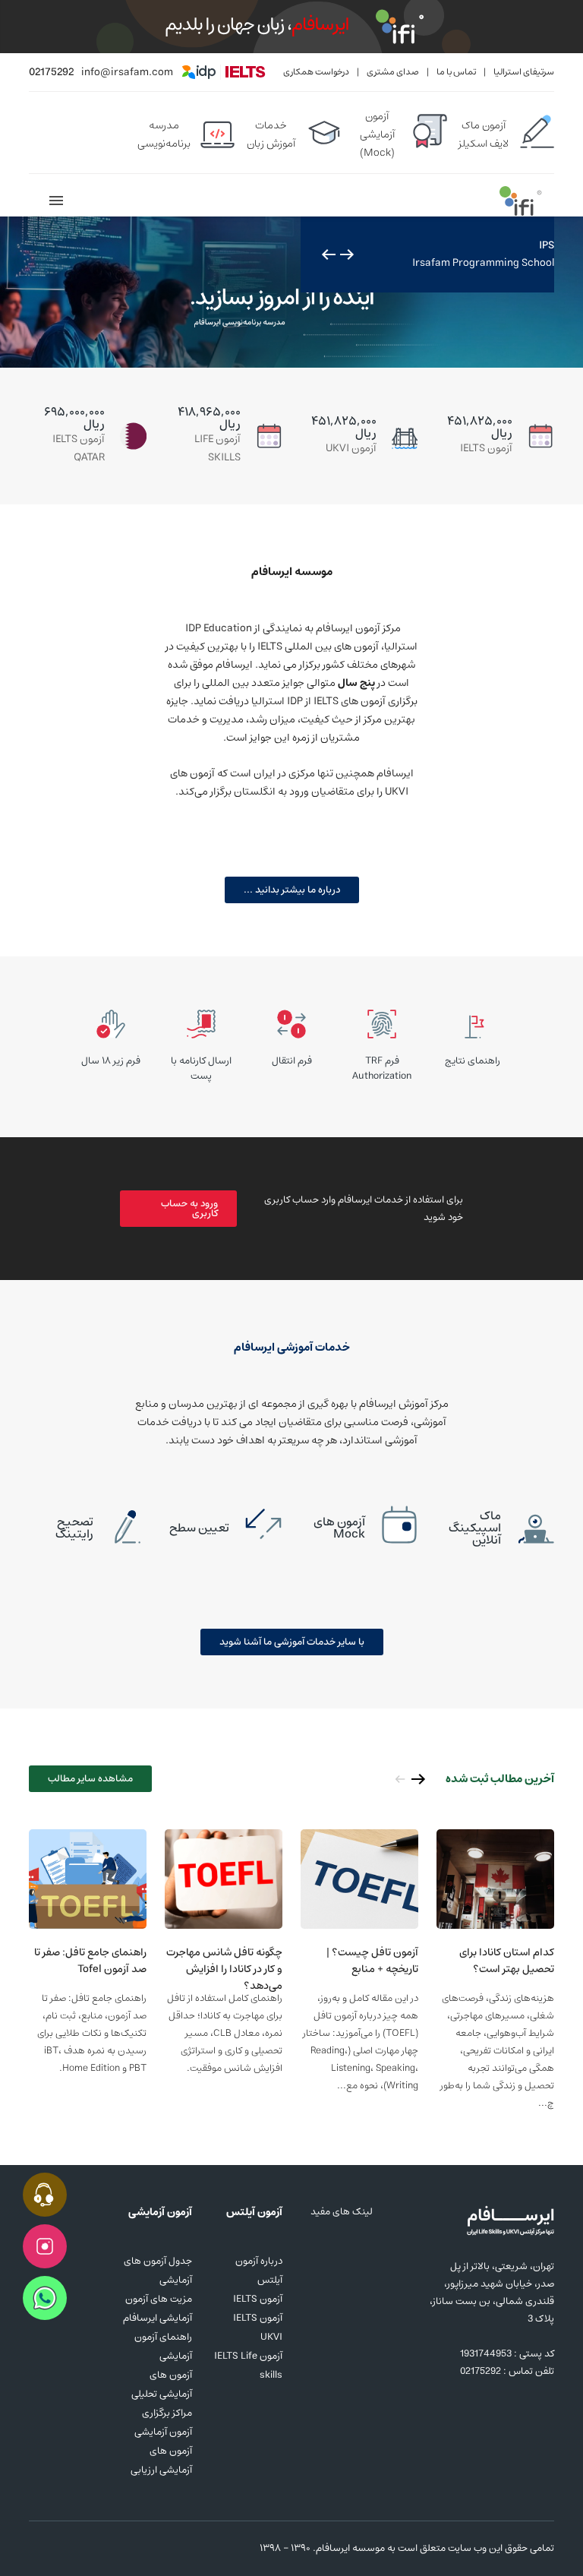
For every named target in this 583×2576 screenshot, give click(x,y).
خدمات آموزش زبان (271, 134)
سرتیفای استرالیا (524, 72)
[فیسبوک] (64, 2549)
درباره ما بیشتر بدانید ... (292, 890)
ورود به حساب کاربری (189, 1209)
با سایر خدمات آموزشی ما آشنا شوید (292, 1642)
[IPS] (291, 292)
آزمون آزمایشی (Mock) (377, 134)
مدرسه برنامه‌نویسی (164, 134)
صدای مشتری (393, 72)
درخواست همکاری (316, 72)
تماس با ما (456, 72)
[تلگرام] (90, 2549)
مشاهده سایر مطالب (90, 1779)
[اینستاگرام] (38, 2549)
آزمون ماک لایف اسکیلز (484, 134)
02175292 (51, 72)
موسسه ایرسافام (350, 2548)
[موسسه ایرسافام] (521, 201)
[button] (347, 254)
